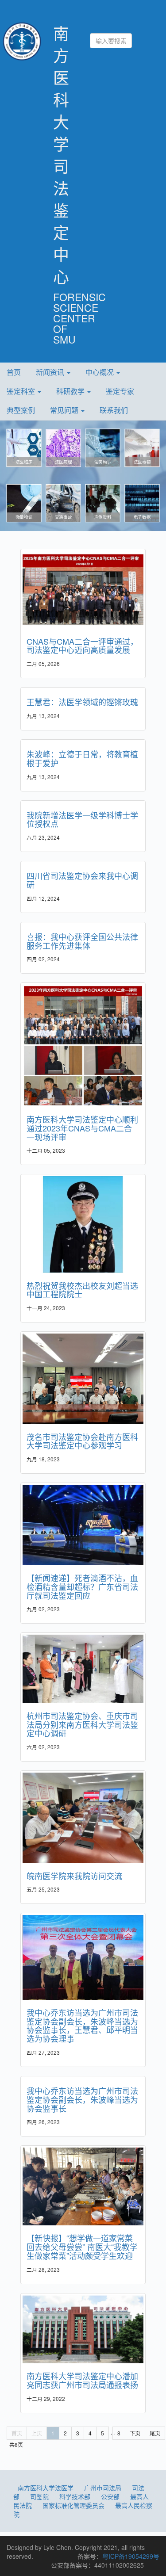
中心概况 (100, 372)
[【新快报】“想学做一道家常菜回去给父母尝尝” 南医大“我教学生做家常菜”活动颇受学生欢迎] (83, 2186)
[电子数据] (142, 503)
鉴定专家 (120, 391)
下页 (135, 2433)
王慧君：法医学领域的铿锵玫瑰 (82, 702)
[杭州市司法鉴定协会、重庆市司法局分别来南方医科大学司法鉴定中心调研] (83, 1669)
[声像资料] (102, 503)
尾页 (155, 2433)
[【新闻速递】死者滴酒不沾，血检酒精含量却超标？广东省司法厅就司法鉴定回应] (83, 1525)
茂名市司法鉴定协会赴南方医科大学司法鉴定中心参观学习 (82, 1441)
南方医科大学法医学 (46, 2488)
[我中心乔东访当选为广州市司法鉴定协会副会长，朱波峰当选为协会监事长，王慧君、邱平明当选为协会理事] (83, 1957)
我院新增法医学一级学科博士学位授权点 (82, 819)
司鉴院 (39, 2496)
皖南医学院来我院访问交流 (74, 1876)
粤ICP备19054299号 (131, 2556)
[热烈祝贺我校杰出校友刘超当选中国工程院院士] (83, 1224)
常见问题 (65, 410)
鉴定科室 (22, 391)
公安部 (110, 2496)
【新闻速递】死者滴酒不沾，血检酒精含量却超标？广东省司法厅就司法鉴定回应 (82, 1586)
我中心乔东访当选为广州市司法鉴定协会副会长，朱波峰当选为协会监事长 (82, 2099)
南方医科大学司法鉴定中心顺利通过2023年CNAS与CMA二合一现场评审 (82, 1128)
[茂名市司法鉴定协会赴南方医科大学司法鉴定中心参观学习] (83, 1379)
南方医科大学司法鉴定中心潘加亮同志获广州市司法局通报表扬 (82, 2380)
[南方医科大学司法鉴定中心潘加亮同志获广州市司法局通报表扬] (83, 2329)
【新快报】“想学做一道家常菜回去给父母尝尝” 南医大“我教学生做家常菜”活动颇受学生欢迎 (82, 2247)
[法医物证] (102, 447)
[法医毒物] (142, 447)
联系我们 (114, 410)
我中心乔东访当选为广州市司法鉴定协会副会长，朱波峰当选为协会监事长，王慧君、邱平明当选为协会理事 (82, 2025)
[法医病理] (64, 447)
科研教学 (71, 391)
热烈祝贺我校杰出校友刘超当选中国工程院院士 (82, 1290)
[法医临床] (24, 447)
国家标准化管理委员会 (73, 2505)
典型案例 (21, 410)
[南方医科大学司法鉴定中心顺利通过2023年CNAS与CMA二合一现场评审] (83, 1046)
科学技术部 (75, 2496)
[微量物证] (24, 503)
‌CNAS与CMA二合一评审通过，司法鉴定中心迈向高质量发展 (82, 646)
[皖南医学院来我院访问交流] (83, 1818)
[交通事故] (64, 503)
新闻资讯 (51, 372)
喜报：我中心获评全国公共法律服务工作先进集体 (82, 941)
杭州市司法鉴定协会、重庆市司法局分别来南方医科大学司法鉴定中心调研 (82, 1724)
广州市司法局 (103, 2488)
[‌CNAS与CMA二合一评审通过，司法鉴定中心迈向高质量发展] (83, 590)
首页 (14, 372)
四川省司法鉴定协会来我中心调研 (82, 880)
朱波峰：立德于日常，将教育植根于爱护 (82, 758)
